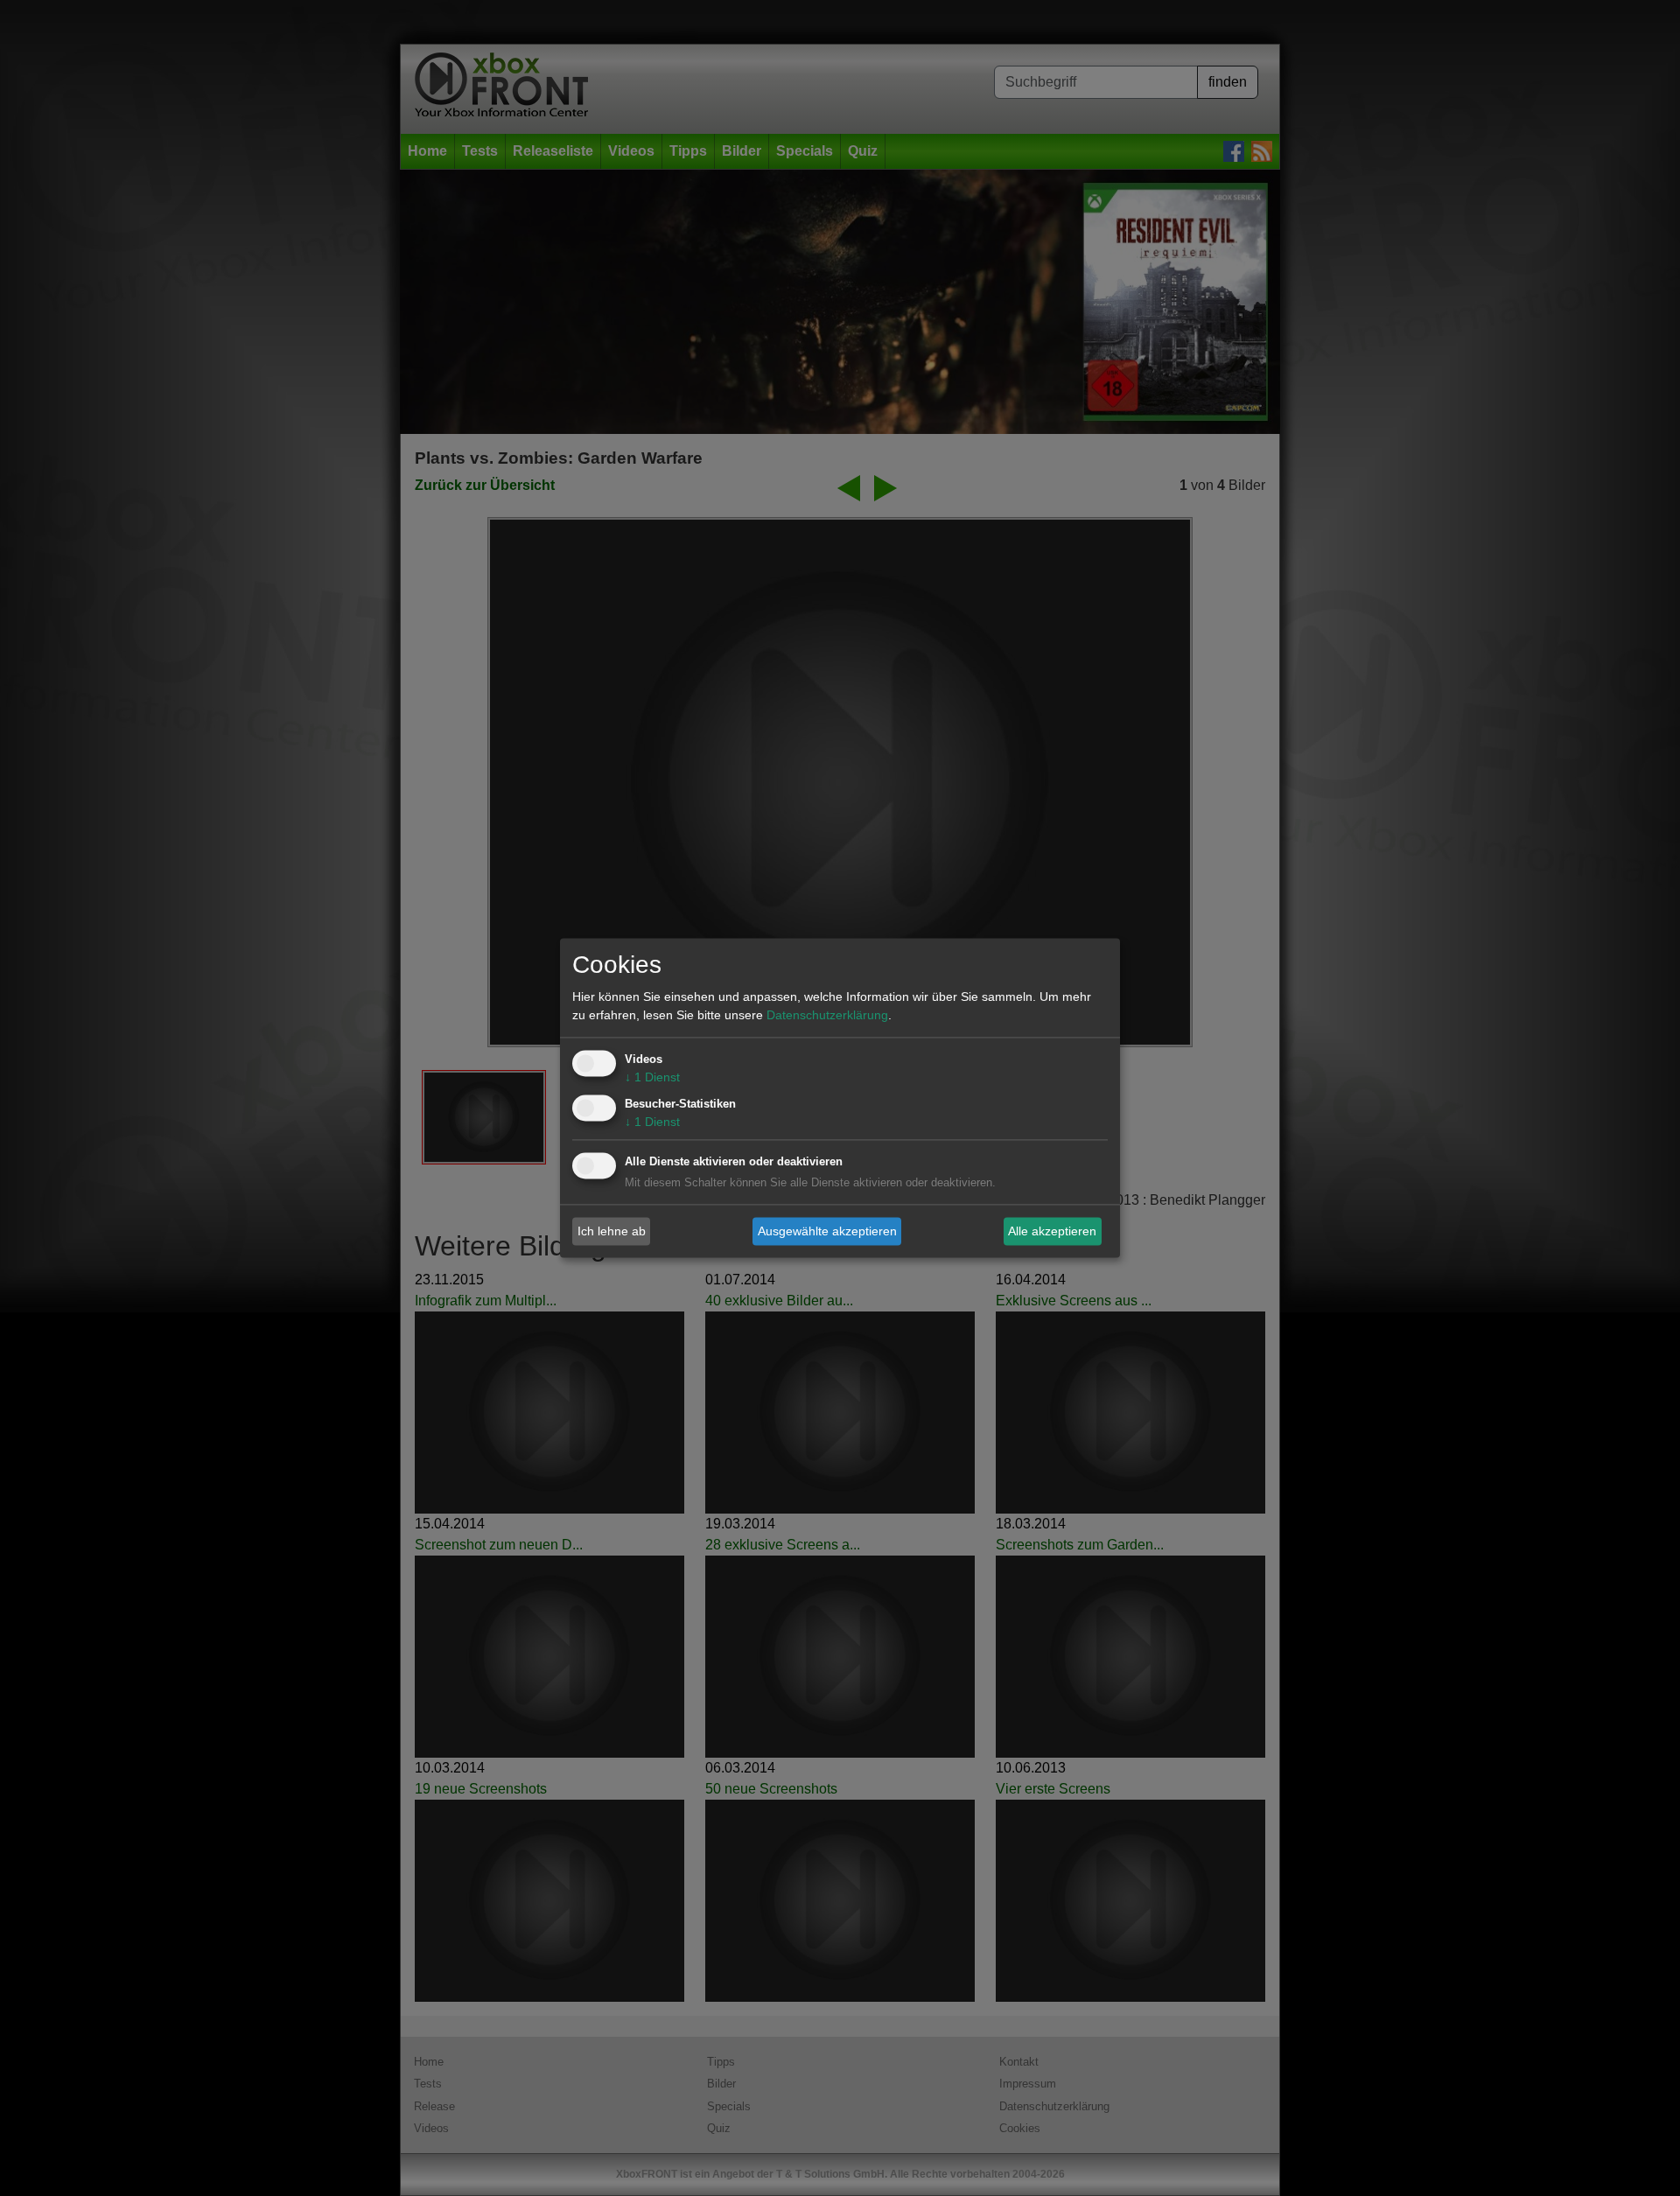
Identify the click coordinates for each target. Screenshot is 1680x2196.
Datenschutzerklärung (827, 1016)
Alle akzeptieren (1052, 1231)
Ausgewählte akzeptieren (827, 1231)
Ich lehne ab (612, 1231)
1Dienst (652, 1078)
